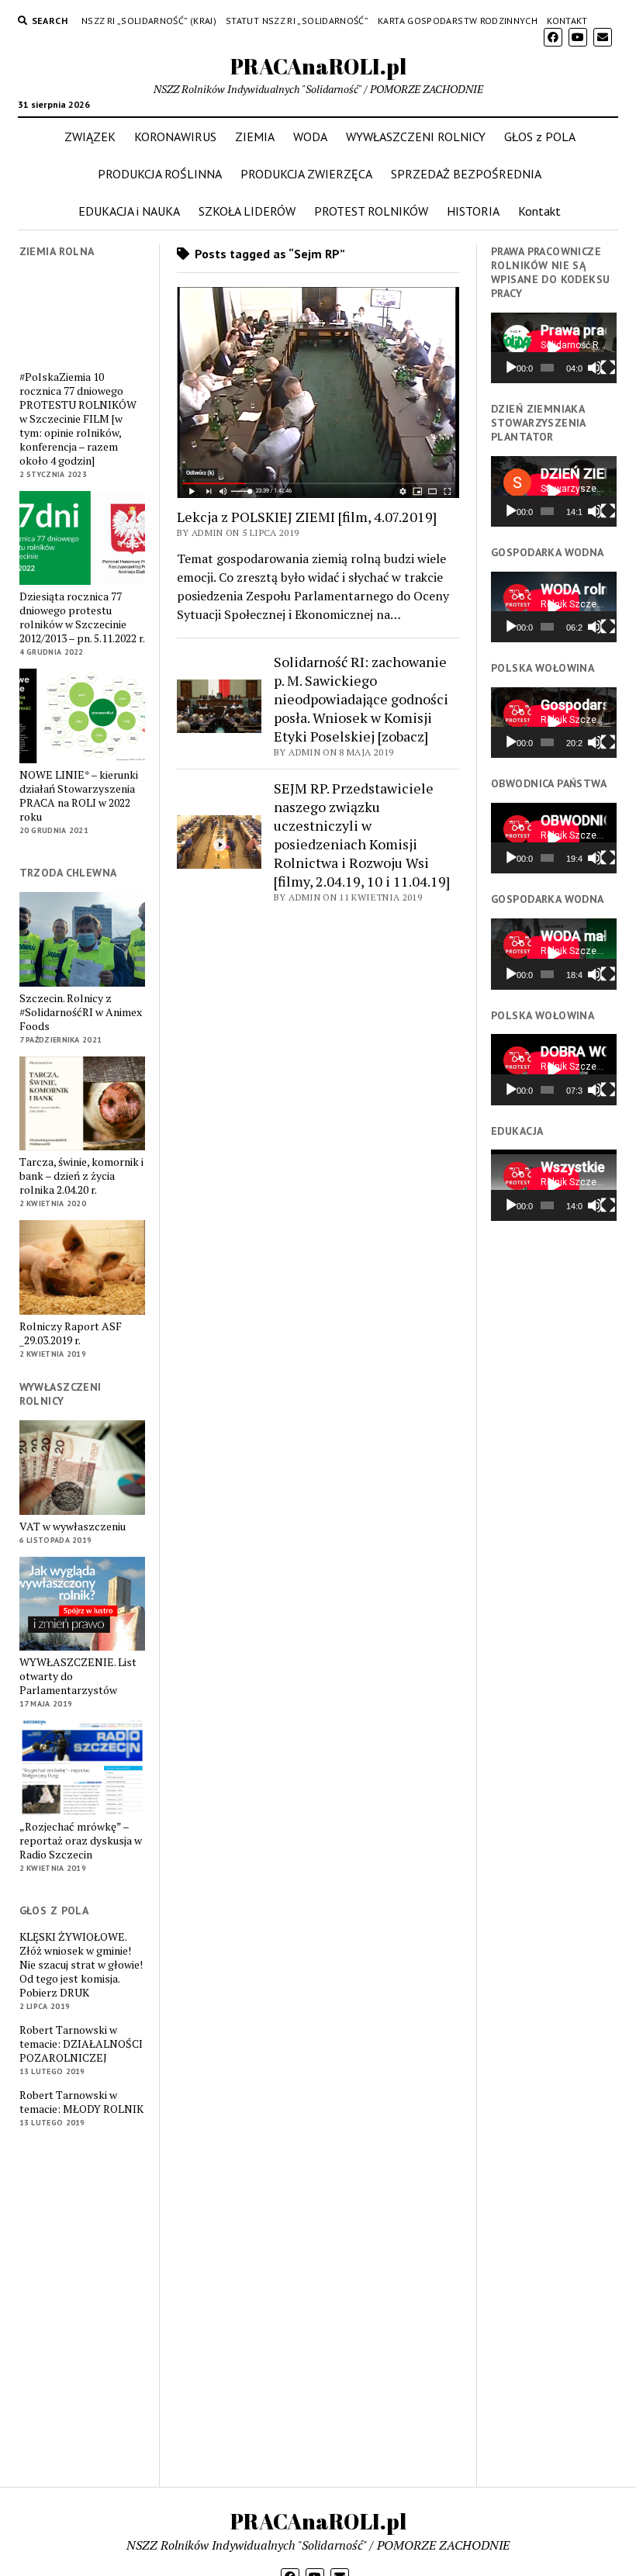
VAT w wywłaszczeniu (73, 1527)
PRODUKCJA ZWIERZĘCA (306, 174)
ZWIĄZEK (90, 137)
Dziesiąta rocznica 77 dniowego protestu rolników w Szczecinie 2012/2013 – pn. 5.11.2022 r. (82, 617)
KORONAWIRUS (175, 137)
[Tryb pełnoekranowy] (608, 368)
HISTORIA (473, 211)
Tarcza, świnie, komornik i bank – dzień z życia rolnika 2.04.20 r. (81, 1176)
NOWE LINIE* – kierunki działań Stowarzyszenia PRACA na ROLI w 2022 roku (79, 796)
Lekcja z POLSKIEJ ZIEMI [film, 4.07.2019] (307, 517)
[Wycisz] (595, 368)
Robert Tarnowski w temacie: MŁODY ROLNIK (81, 2102)
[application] (554, 348)
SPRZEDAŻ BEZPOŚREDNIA (466, 174)
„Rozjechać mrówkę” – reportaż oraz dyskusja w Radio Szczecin (81, 1841)
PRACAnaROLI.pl (318, 66)
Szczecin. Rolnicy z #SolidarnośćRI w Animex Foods (81, 1012)
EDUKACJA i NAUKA (129, 211)
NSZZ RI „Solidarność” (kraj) (149, 21)
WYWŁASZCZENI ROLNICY (416, 137)
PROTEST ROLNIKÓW (371, 211)
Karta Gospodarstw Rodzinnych (458, 21)
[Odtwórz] (511, 368)
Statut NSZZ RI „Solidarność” (297, 21)
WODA (310, 137)
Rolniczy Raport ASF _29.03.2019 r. (71, 1333)
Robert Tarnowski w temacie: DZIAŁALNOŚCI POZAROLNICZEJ (81, 2044)
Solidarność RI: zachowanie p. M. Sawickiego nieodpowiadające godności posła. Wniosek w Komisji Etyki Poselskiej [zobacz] (361, 699)
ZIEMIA (255, 137)
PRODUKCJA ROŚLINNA (160, 174)
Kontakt (567, 21)
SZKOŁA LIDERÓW (247, 211)
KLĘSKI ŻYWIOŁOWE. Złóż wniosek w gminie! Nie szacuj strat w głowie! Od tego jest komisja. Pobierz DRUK (81, 1965)
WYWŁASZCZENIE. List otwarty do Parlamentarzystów (78, 1676)
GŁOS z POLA (540, 137)
